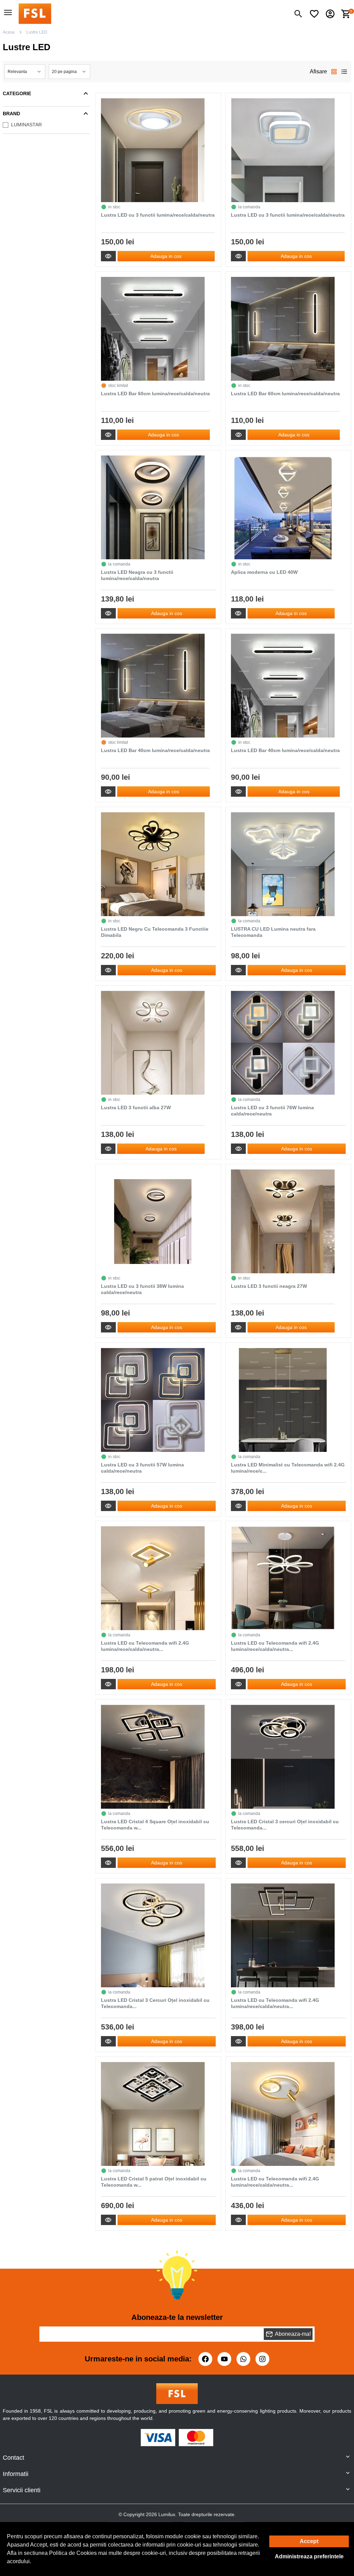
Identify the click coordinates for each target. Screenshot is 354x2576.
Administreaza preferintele (309, 2556)
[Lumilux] (35, 13)
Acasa (9, 32)
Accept (309, 2541)
